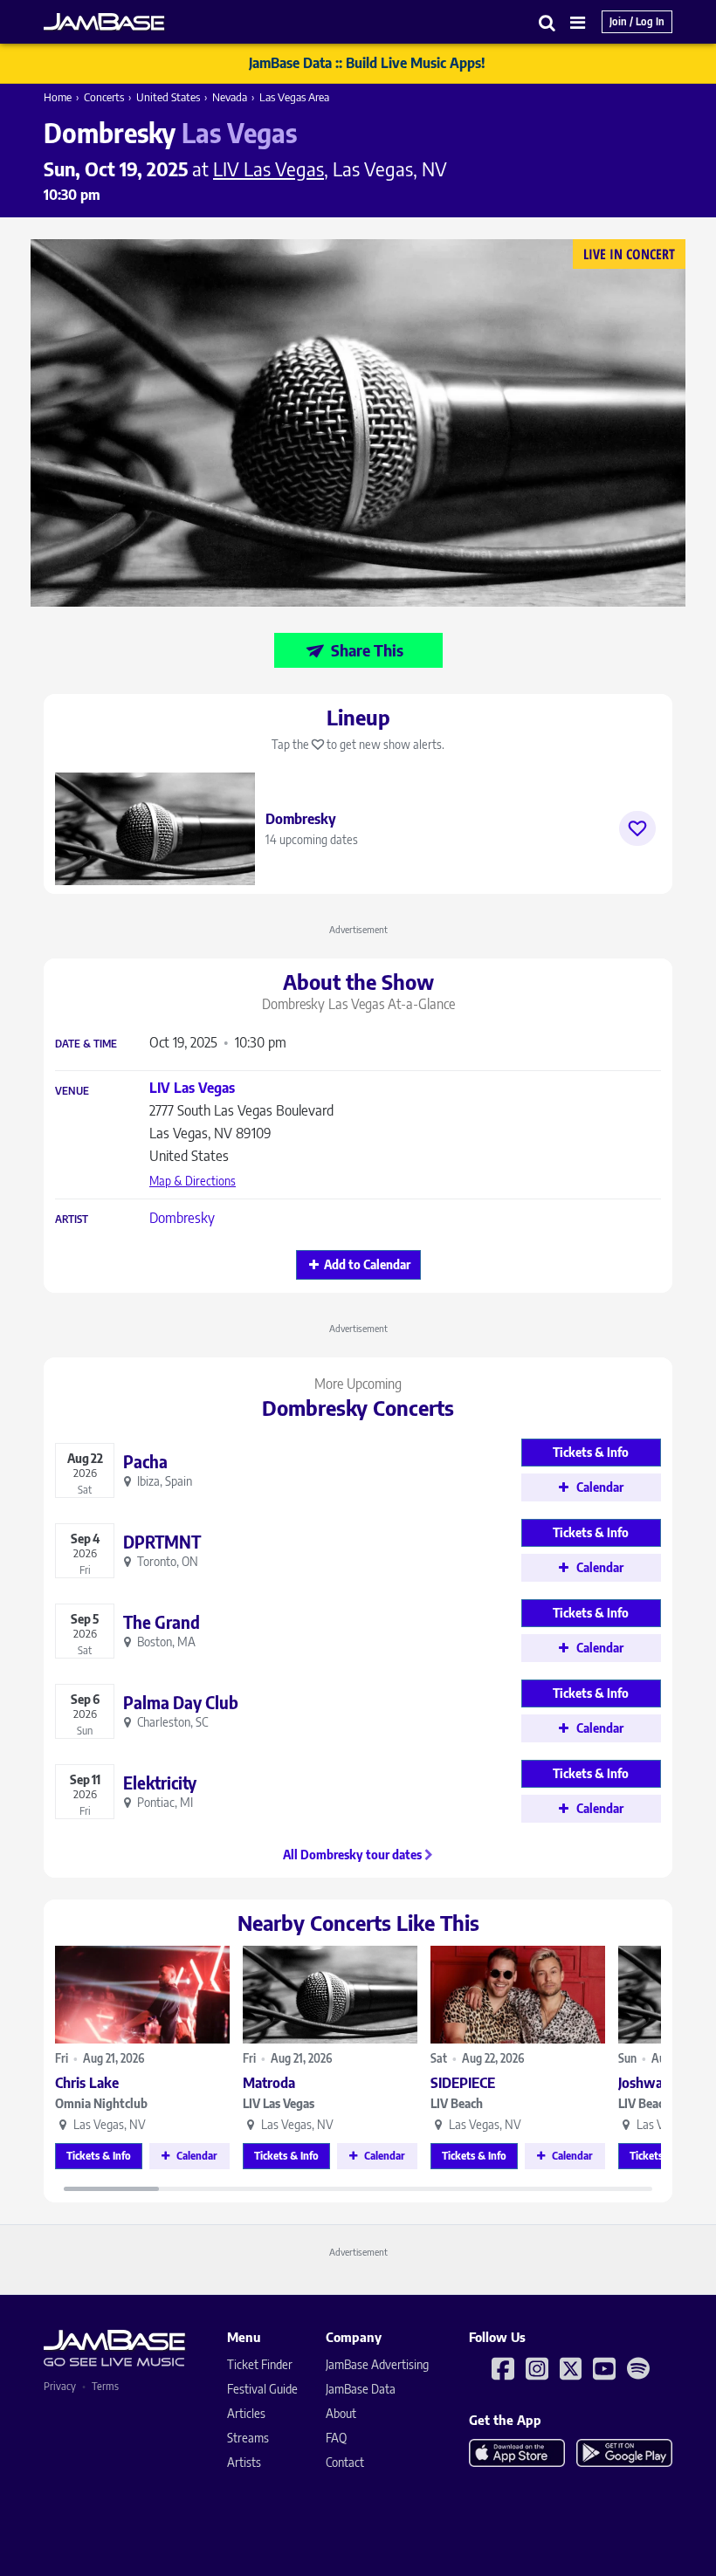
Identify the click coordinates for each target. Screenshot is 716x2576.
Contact (345, 2462)
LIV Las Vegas (279, 2103)
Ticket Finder (260, 2364)
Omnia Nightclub (101, 2103)
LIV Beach (457, 2103)
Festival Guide (262, 2389)
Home (58, 97)
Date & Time (86, 1044)
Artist (72, 1219)
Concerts (104, 97)
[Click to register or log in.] (637, 828)
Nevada (230, 97)
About (341, 2413)
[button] (547, 22)
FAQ (336, 2438)
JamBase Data (361, 2389)
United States (168, 97)
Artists (244, 2462)
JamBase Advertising (377, 2364)
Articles (246, 2413)
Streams (248, 2438)
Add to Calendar (367, 1264)
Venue (72, 1091)
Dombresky (182, 1218)
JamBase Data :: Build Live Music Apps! (367, 63)
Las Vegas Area (294, 97)
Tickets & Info (99, 2156)
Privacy (60, 2386)
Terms (105, 2386)
